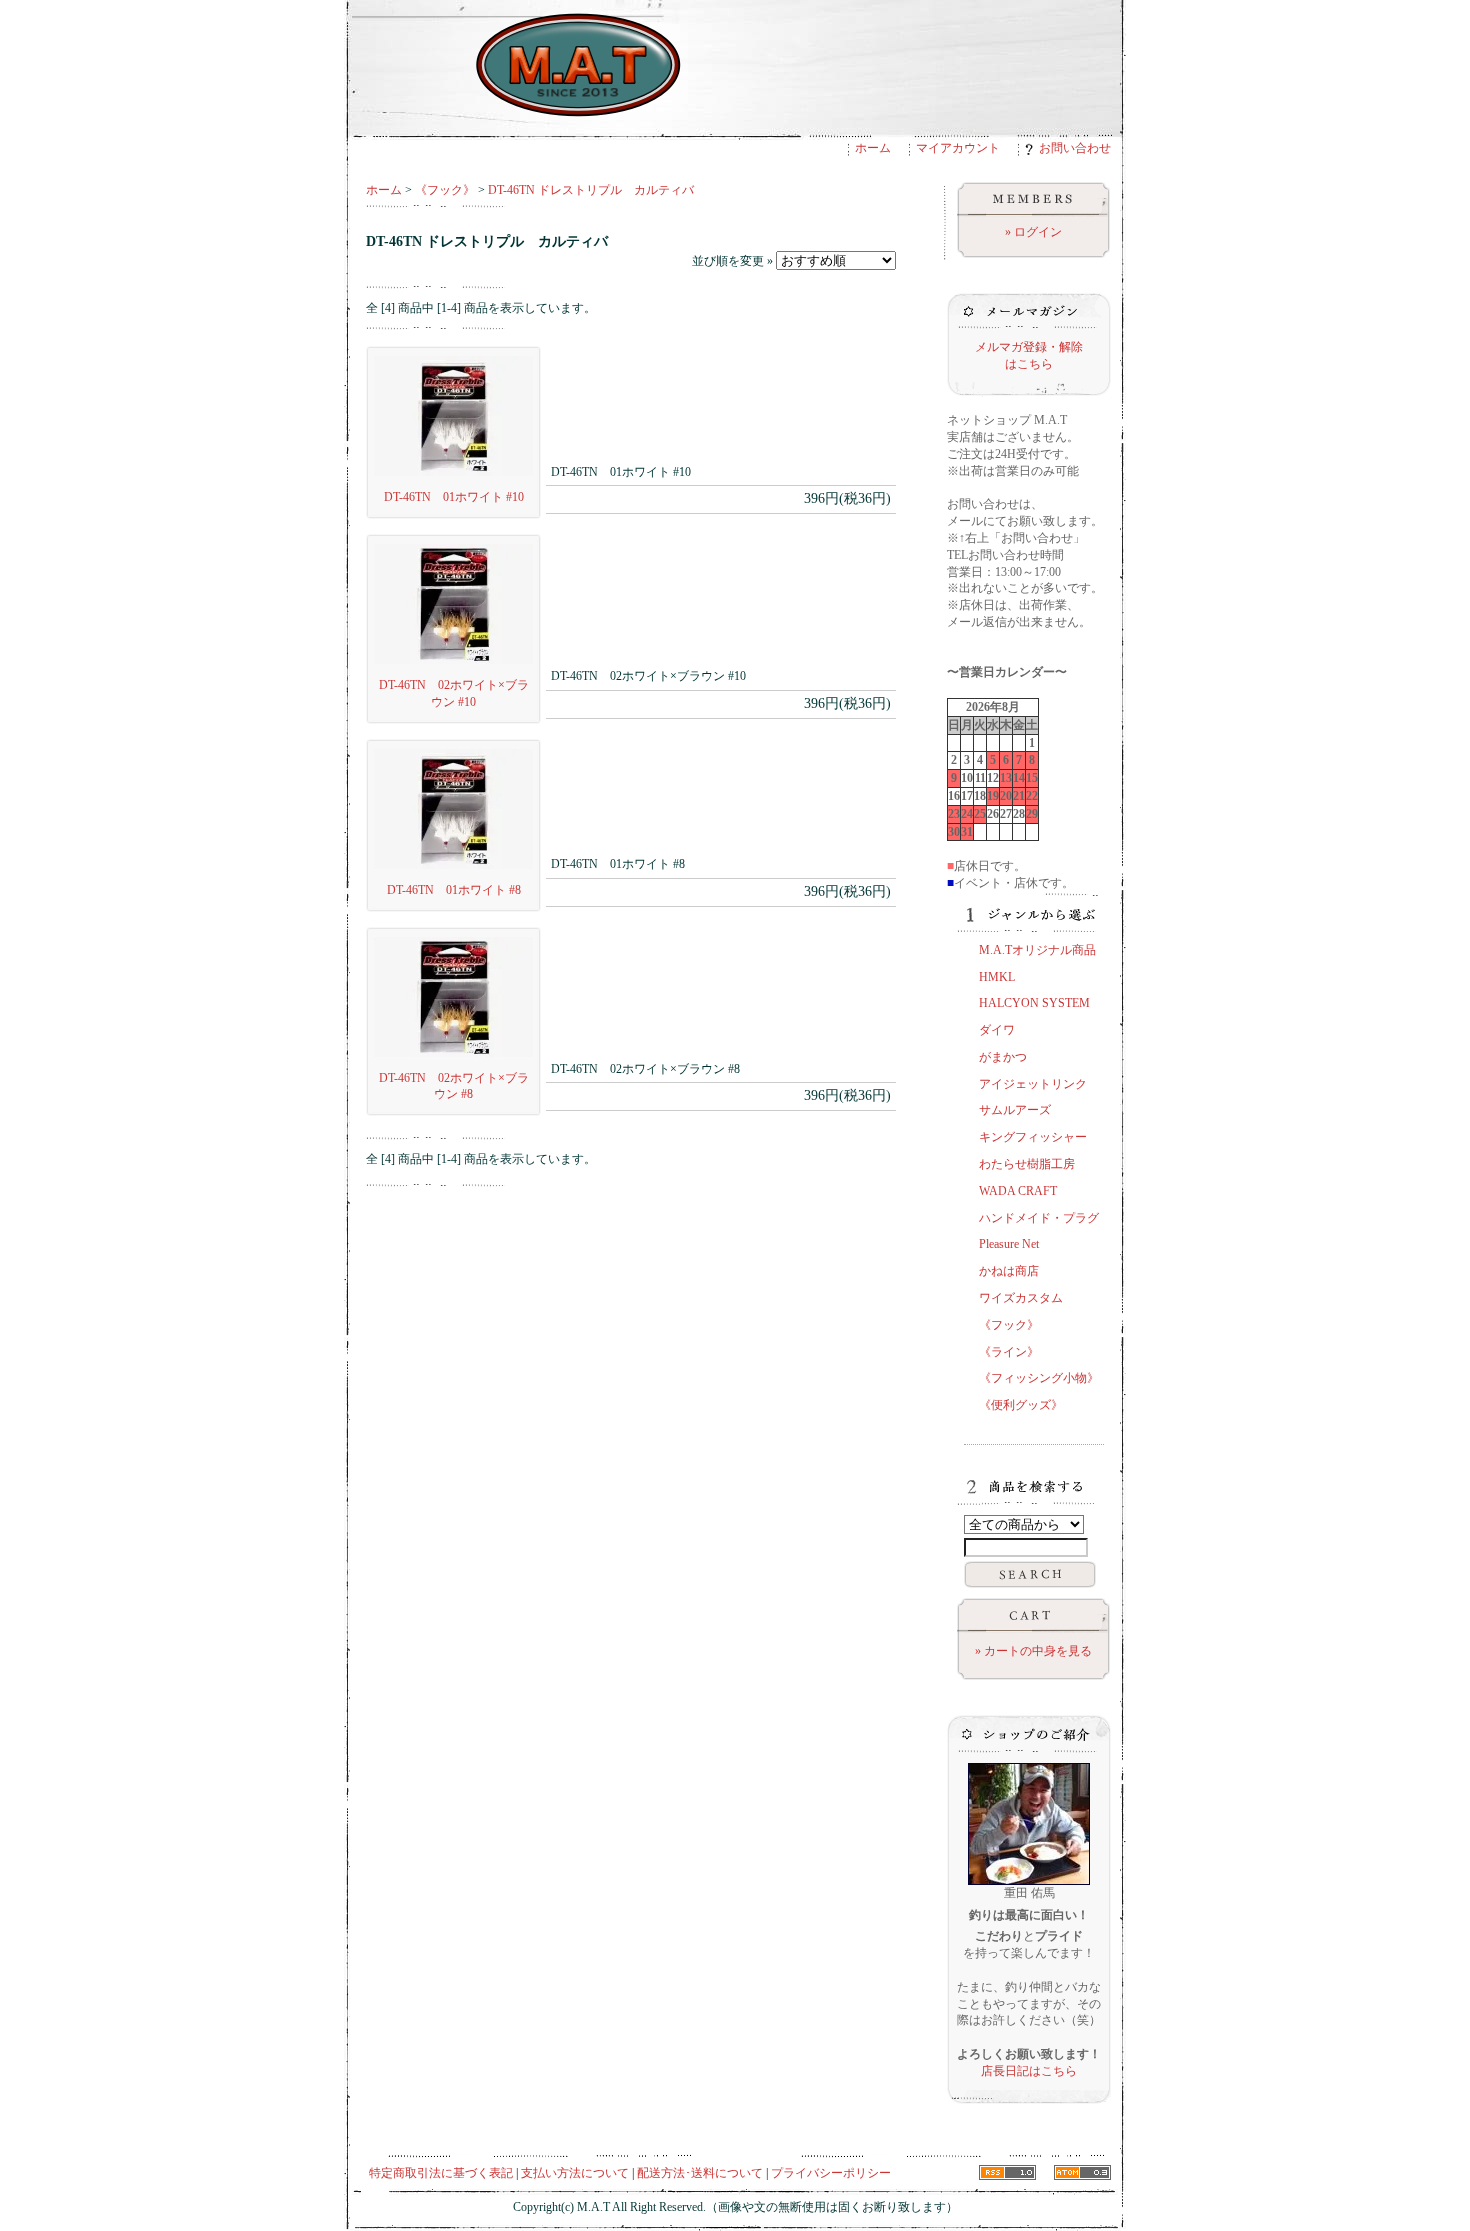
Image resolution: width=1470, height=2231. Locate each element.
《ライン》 (1009, 1352)
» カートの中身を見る (1033, 1651)
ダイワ (997, 1030)
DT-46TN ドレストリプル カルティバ (591, 190)
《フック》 (445, 190)
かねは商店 (1009, 1271)
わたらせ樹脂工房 (1027, 1164)
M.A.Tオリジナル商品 (1037, 950)
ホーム (873, 148)
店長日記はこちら (1029, 2071)
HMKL (997, 977)
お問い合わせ (1075, 148)
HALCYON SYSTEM (1034, 1003)
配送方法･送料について (700, 2173)
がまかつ (1003, 1057)
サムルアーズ (1015, 1110)
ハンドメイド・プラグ (1039, 1218)
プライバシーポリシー (831, 2173)
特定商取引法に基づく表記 (441, 2173)
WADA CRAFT (1018, 1191)
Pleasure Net (1009, 1244)
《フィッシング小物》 (1039, 1378)
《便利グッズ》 (1021, 1405)
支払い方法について (575, 2173)
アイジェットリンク (1033, 1084)
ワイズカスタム (1021, 1298)
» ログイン (1033, 232)
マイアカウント (958, 148)
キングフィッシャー (1033, 1137)
